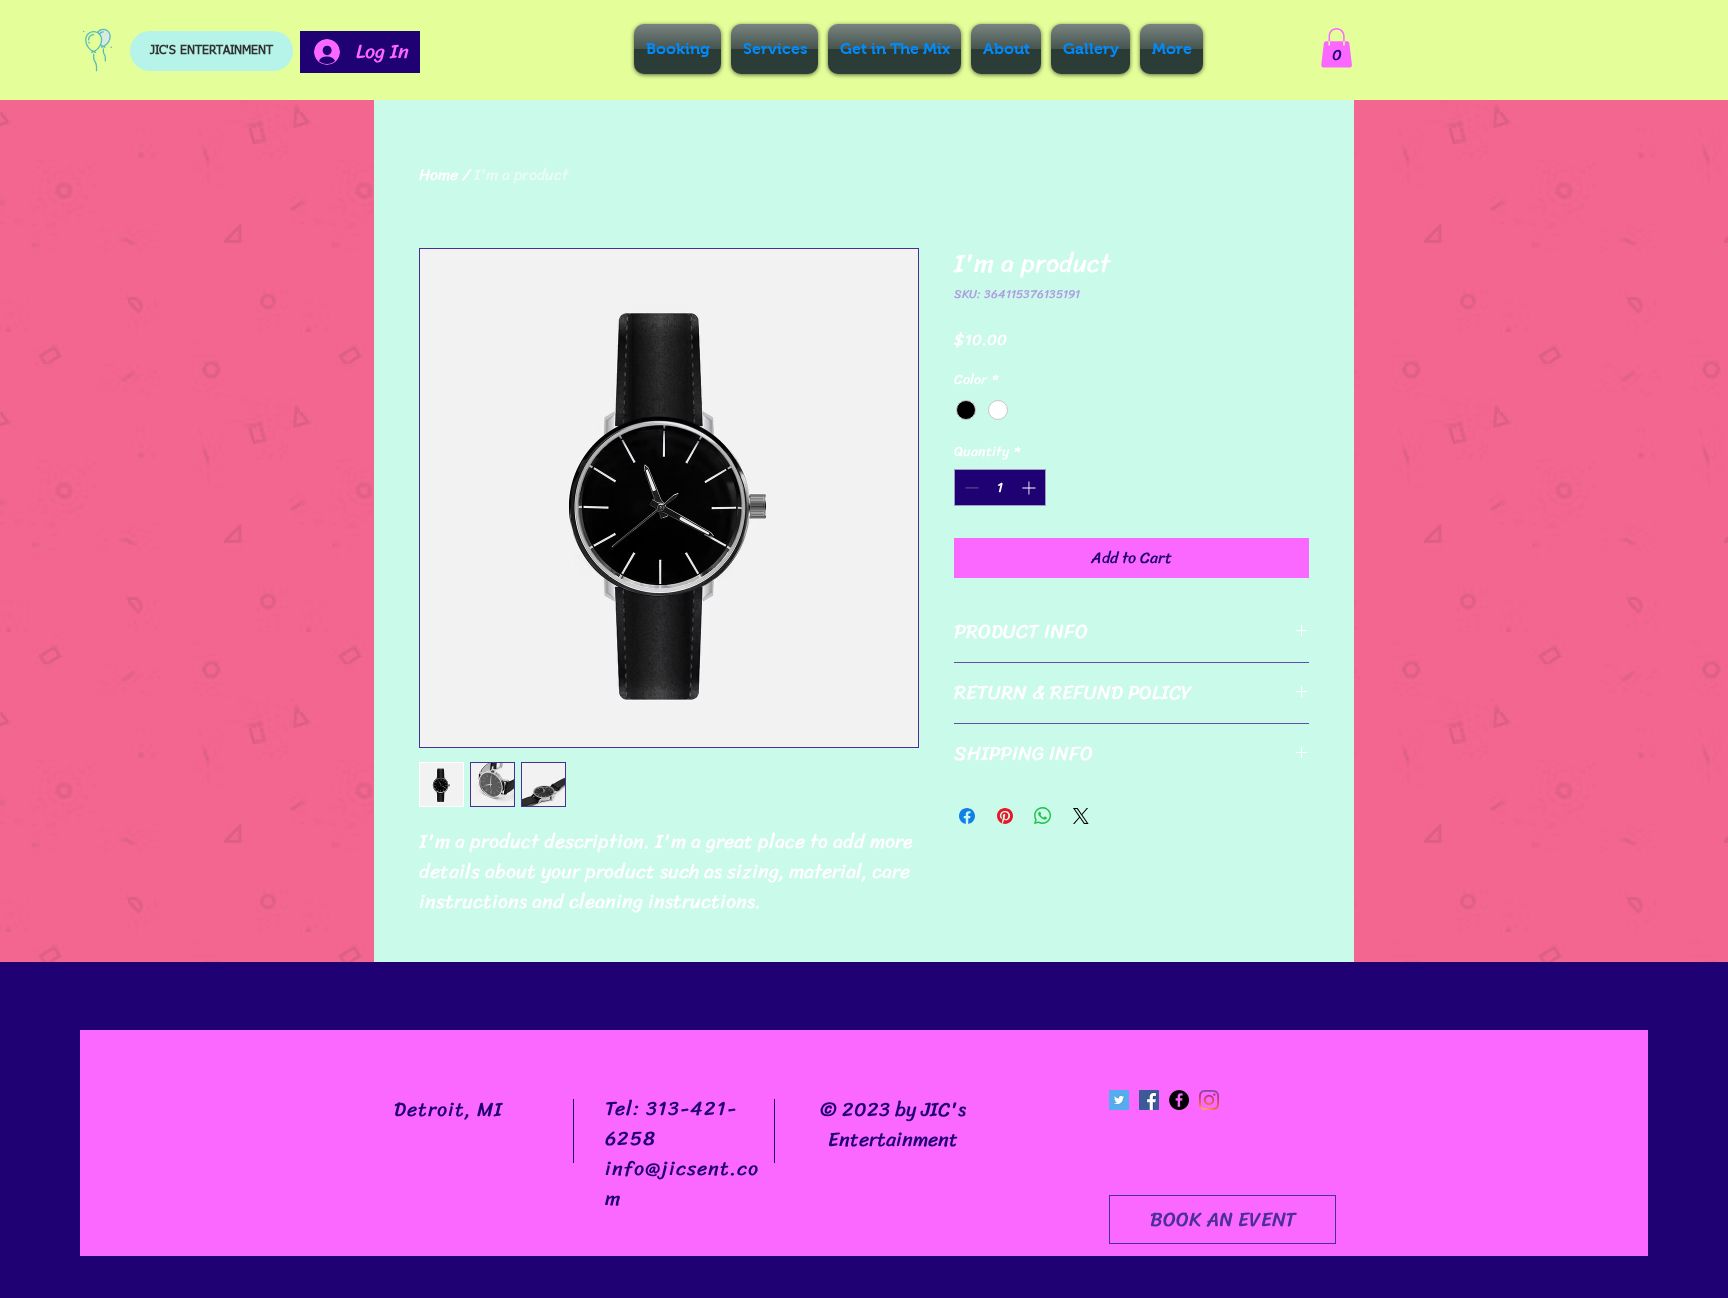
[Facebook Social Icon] (1149, 1100)
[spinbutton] (1000, 487)
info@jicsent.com (682, 1183)
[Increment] (1030, 487)
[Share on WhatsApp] (1043, 816)
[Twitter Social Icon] (1119, 1100)
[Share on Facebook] (967, 816)
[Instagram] (1209, 1100)
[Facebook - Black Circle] (1179, 1100)
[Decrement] (969, 487)
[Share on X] (1081, 816)
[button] (1336, 47)
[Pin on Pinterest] (1005, 816)
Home (438, 174)
